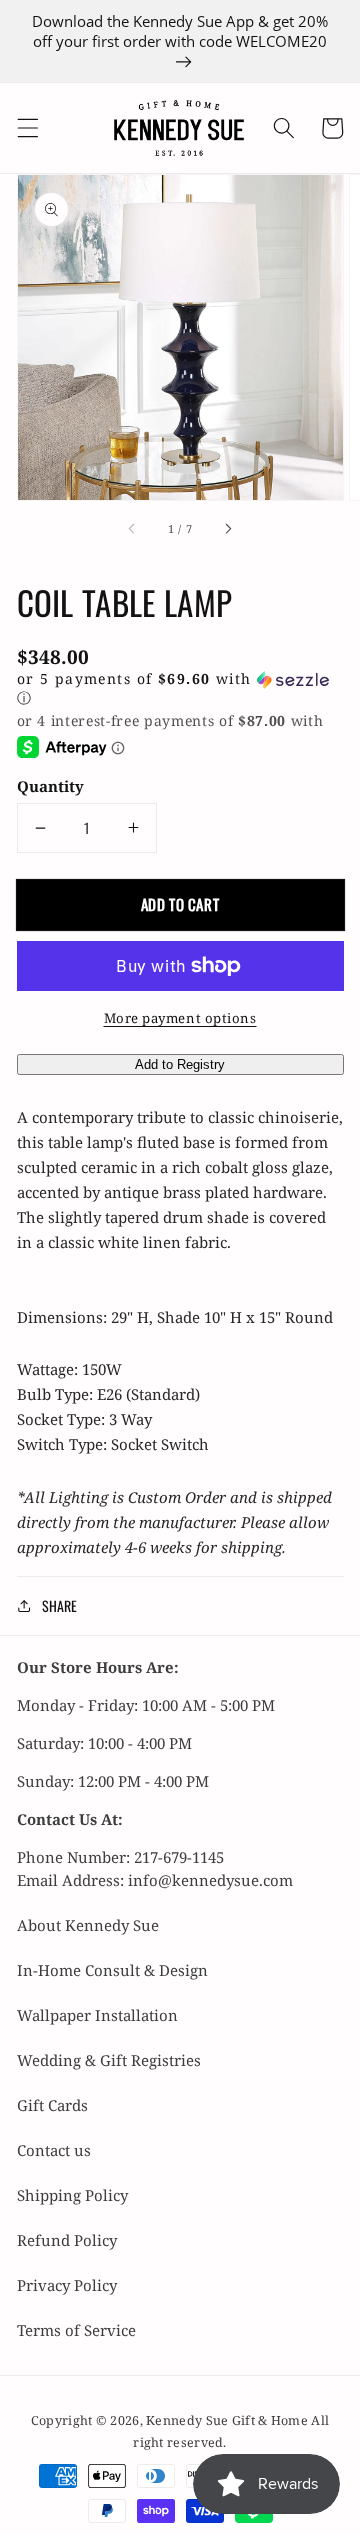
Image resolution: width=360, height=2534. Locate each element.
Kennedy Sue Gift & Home (228, 2420)
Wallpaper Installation (97, 2015)
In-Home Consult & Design (112, 1970)
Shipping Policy (72, 2195)
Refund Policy (67, 2240)
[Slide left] (132, 529)
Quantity (50, 786)
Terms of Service (76, 2330)
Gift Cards (52, 2105)
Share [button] (59, 1605)
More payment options (180, 1018)
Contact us (54, 2150)
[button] (27, 128)
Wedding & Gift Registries (109, 2060)
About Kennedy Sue (88, 1925)
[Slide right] (228, 529)
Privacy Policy (67, 2285)
